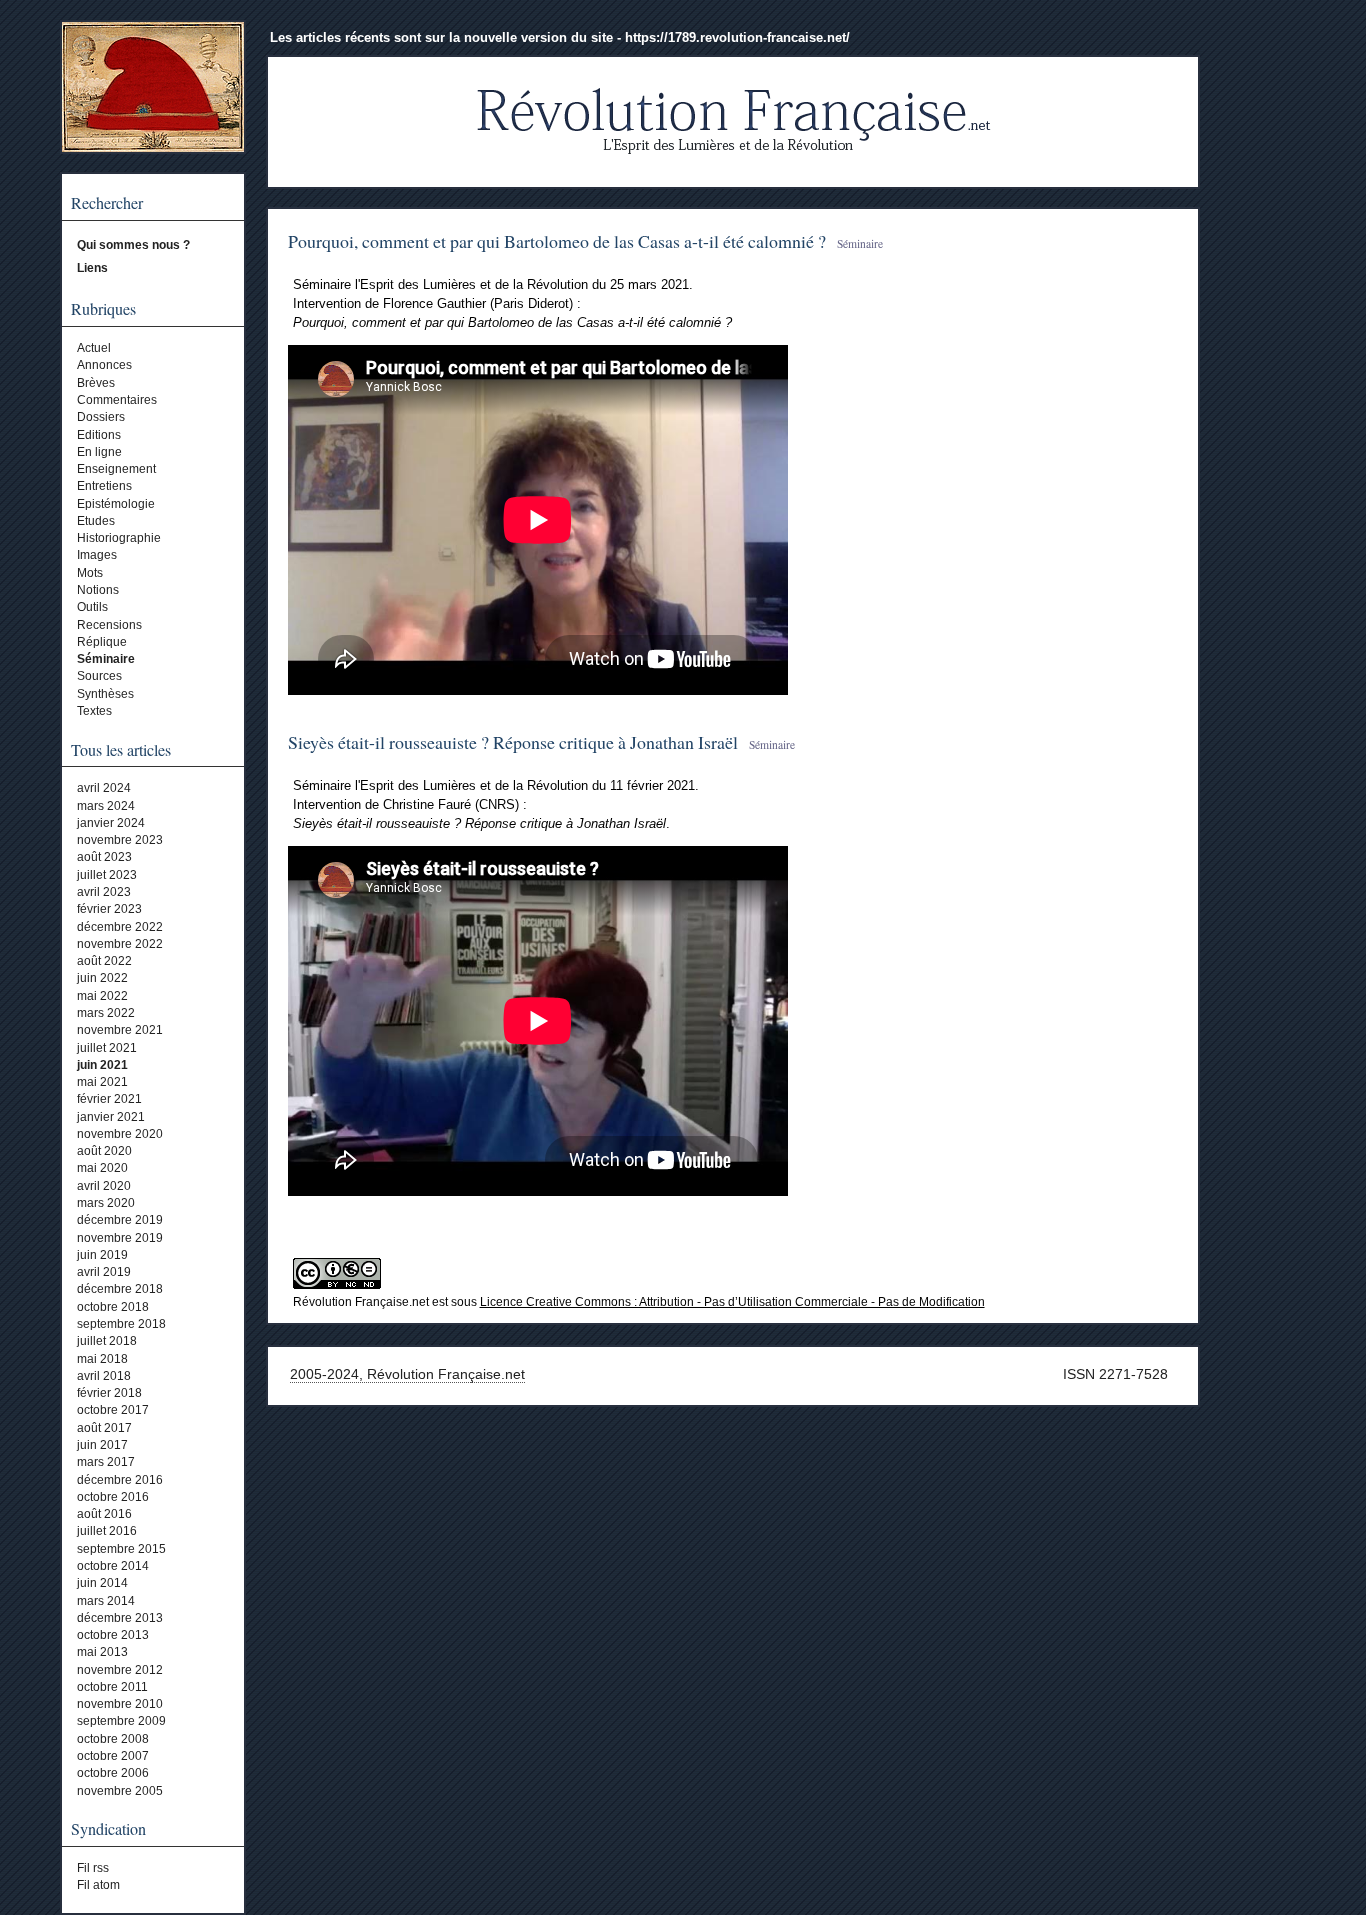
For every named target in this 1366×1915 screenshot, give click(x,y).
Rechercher (107, 203)
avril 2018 (104, 1376)
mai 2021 (102, 1082)
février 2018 (109, 1393)
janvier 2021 (111, 1117)
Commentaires (117, 400)
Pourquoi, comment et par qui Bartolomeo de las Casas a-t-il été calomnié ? (557, 241)
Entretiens (104, 486)
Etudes (96, 521)
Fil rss (93, 1868)
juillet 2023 (107, 875)
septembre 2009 (121, 1721)
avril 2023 (104, 892)
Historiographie (119, 538)
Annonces (104, 365)
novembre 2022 (120, 944)
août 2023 (104, 857)
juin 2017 (102, 1445)
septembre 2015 (121, 1549)
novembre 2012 (120, 1670)
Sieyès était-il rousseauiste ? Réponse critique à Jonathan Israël (513, 742)
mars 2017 (106, 1462)
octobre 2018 (113, 1307)
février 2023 (109, 909)
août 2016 (104, 1514)
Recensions (109, 625)
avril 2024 (104, 788)
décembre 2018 (120, 1289)
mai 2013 (102, 1652)
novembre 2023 (120, 840)
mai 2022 (102, 996)
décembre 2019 (120, 1220)
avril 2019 (104, 1272)
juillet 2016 (107, 1531)
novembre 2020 (120, 1134)
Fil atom (98, 1885)
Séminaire (106, 659)
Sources (99, 676)
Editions (99, 435)
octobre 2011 (112, 1687)
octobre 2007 (113, 1756)
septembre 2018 (121, 1324)
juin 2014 (102, 1583)
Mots (90, 573)
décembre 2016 (120, 1480)
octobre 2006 (113, 1773)
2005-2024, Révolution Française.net (407, 1374)
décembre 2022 (120, 927)
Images (97, 555)
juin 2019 (102, 1255)
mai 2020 (102, 1168)
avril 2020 (104, 1186)
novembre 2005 (120, 1791)
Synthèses (105, 694)
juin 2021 (102, 1065)
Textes (94, 711)
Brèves (96, 383)
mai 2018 (102, 1359)
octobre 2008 (113, 1739)
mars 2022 (106, 1013)
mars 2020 (106, 1203)
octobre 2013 (113, 1635)
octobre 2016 (113, 1497)
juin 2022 (102, 978)
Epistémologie (116, 504)
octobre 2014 (113, 1566)
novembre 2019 (120, 1238)
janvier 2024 (111, 823)
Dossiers (101, 417)
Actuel (94, 348)
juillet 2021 (107, 1048)
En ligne (99, 452)
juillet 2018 (107, 1341)
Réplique (102, 642)
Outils (92, 607)
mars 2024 (106, 806)
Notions (98, 590)
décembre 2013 (120, 1618)
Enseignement (116, 469)
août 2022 (104, 961)
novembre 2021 (120, 1030)
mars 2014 (106, 1601)
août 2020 (104, 1151)
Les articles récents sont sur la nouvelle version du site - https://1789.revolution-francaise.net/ (560, 37)
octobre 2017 (113, 1410)
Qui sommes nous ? (133, 245)
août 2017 (104, 1428)
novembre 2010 (120, 1704)
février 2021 (109, 1099)
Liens (92, 268)
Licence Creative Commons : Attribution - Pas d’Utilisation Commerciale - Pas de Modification (732, 1302)
